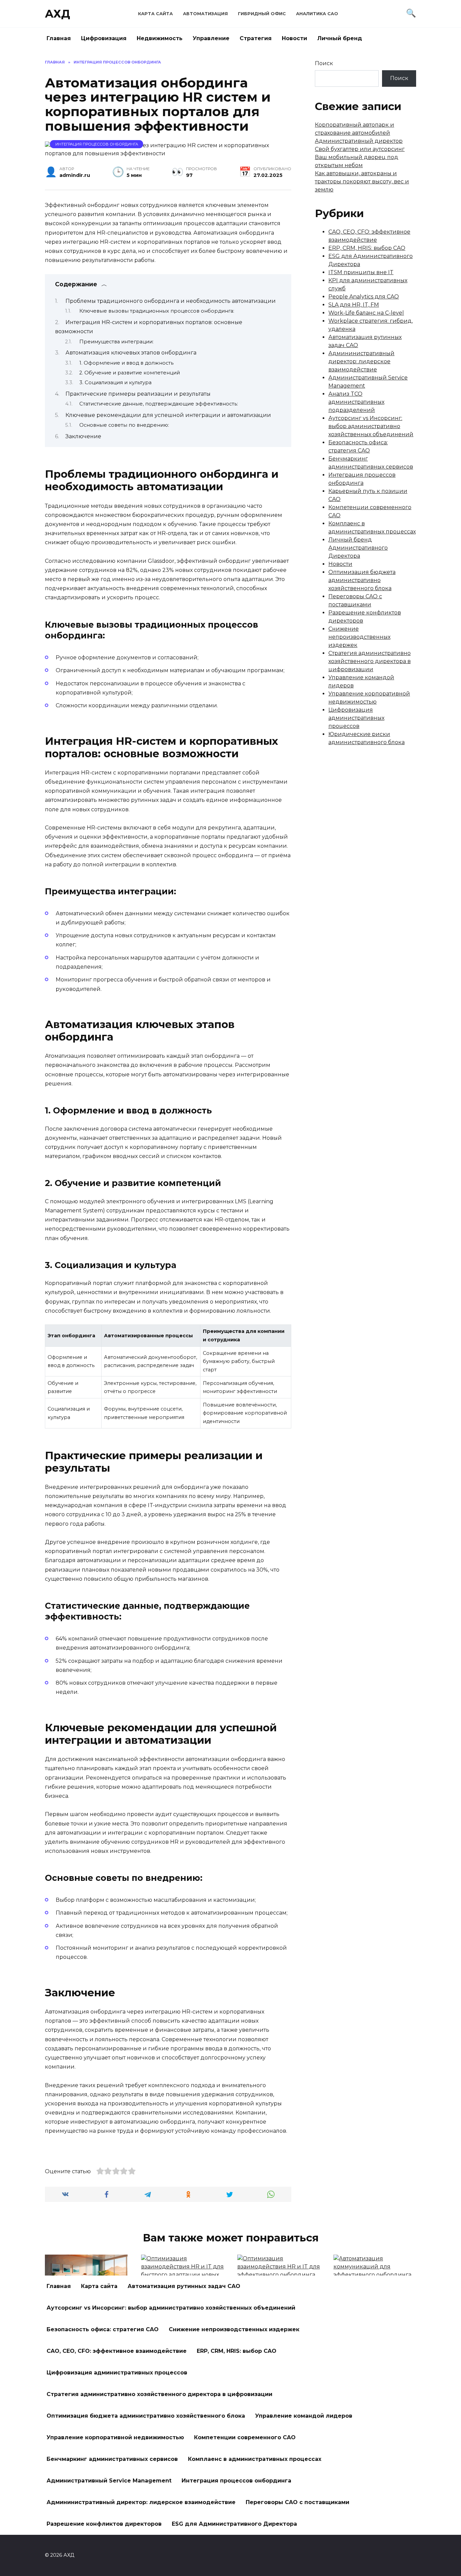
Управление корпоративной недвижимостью (115, 2437)
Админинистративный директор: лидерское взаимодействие (361, 361)
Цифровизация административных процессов (356, 718)
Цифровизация (104, 38)
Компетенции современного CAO (245, 2437)
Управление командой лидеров (304, 2416)
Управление (211, 38)
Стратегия (256, 38)
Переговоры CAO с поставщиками (297, 2502)
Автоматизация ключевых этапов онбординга (131, 353)
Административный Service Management (109, 2481)
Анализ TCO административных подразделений (356, 402)
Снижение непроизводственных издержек (359, 637)
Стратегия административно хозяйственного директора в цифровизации (370, 661)
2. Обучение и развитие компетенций (130, 373)
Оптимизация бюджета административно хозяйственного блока (362, 580)
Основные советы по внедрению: (124, 425)
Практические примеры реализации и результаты (138, 394)
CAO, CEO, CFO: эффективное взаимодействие (117, 2351)
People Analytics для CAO (364, 297)
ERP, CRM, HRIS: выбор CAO (367, 248)
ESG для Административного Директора (234, 2524)
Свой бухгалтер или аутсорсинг (360, 149)
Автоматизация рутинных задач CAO (184, 2286)
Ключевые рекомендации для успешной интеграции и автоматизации (168, 415)
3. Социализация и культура (115, 383)
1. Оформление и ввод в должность (126, 363)
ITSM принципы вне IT (361, 272)
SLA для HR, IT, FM (354, 305)
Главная (59, 38)
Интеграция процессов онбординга (97, 144)
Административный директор (359, 141)
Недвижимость (160, 38)
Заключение (83, 436)
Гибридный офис (262, 14)
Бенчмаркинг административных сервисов (112, 2459)
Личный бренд (340, 38)
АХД (58, 14)
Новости (294, 38)
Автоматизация (205, 14)
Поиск (324, 63)
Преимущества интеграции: (116, 342)
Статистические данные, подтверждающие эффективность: (159, 404)
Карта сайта (155, 14)
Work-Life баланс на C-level (366, 313)
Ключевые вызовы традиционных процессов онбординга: (157, 311)
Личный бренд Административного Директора (358, 548)
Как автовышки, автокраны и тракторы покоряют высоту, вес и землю (362, 181)
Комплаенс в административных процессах (255, 2459)
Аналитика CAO (317, 14)
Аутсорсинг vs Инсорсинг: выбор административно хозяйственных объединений (371, 426)
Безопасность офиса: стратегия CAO (103, 2329)
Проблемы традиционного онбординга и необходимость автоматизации (171, 301)
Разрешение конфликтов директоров (104, 2524)
